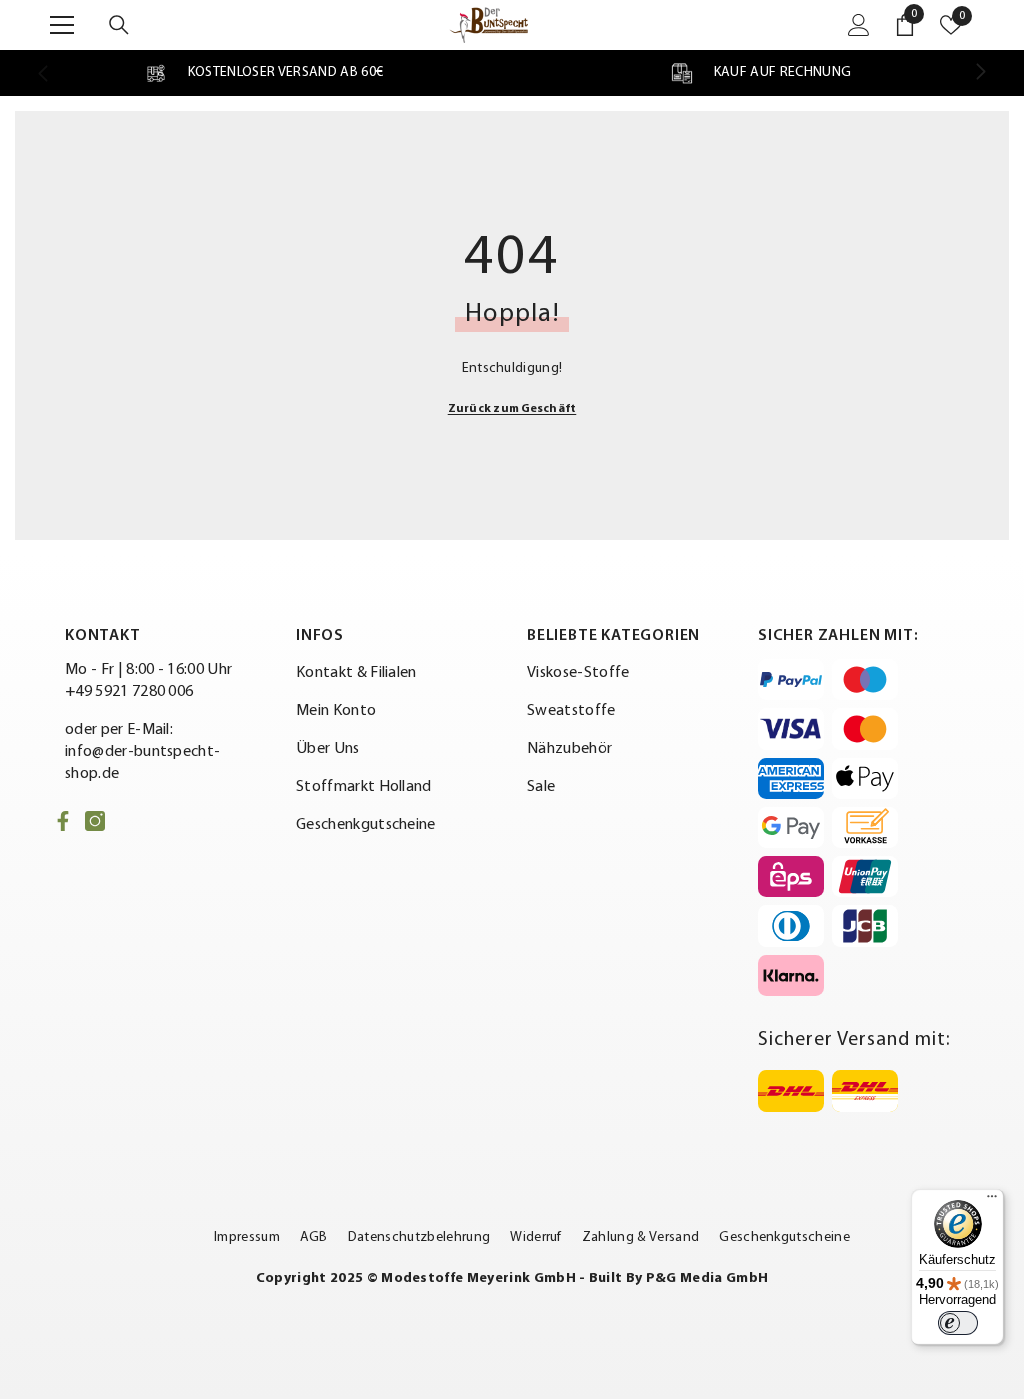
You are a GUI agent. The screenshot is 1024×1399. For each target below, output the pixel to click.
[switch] (958, 1323)
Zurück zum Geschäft (512, 409)
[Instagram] (95, 821)
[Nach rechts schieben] (980, 73)
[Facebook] (63, 821)
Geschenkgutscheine (784, 1237)
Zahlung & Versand (640, 1237)
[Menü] (992, 1201)
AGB (314, 1237)
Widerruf (536, 1237)
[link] (263, 73)
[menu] (62, 25)
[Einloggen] (859, 25)
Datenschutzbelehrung (419, 1237)
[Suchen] (119, 25)
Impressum (247, 1237)
